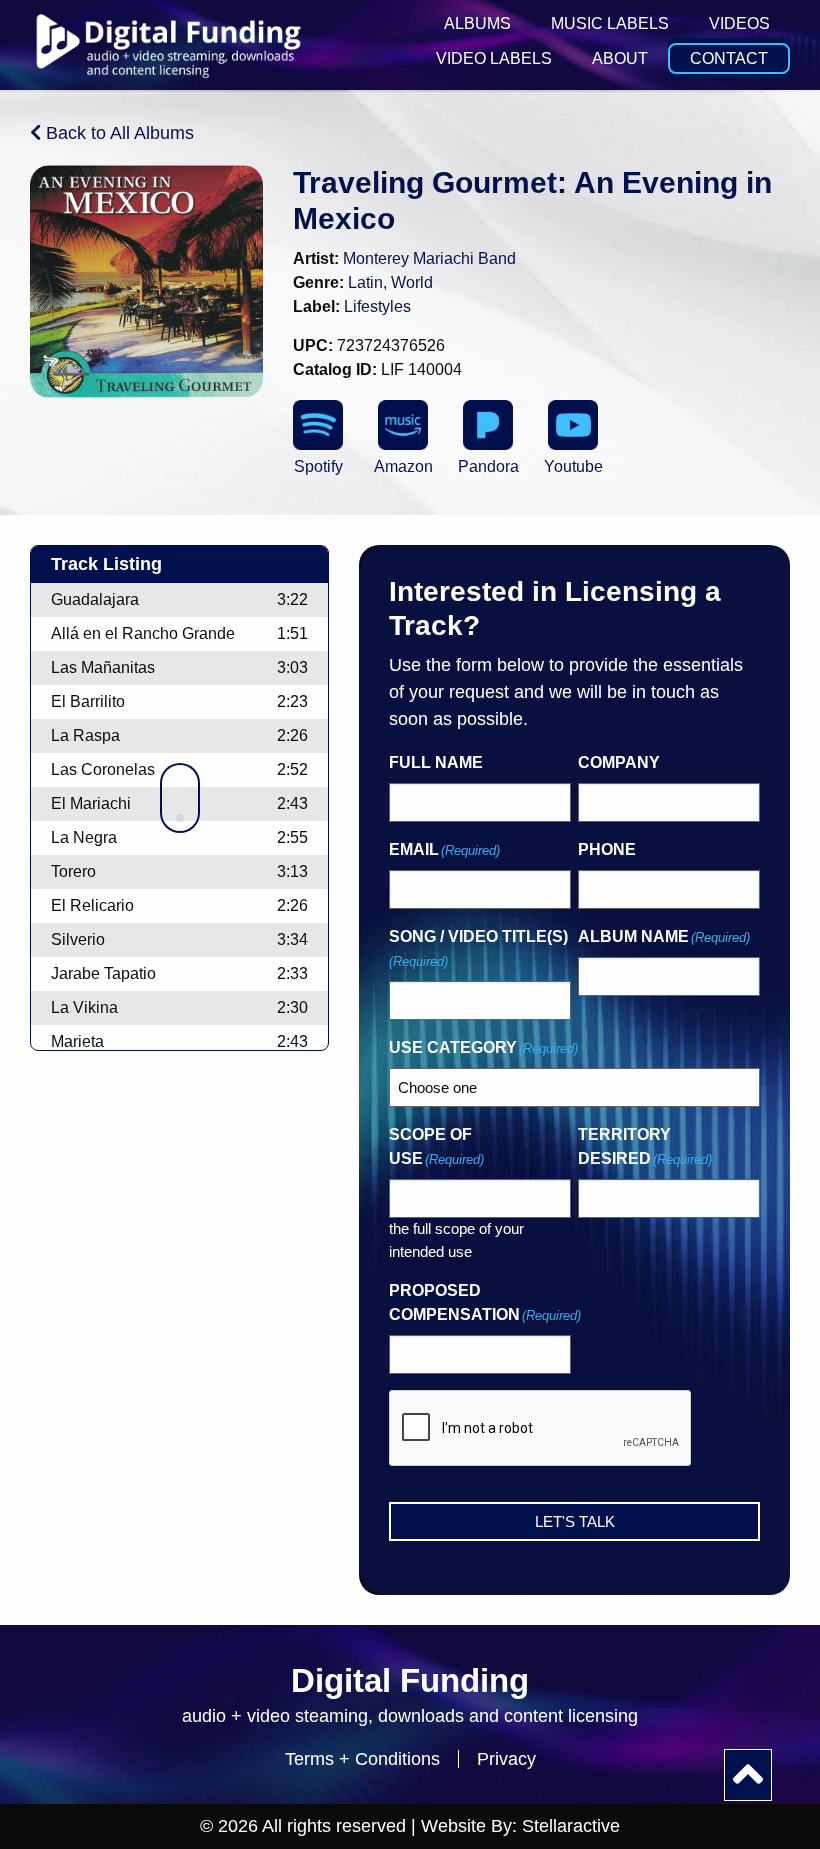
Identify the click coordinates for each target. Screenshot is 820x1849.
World (412, 282)
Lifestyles (377, 306)
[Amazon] (403, 425)
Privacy (506, 1759)
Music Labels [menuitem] (610, 23)
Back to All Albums (117, 133)
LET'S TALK (575, 1521)
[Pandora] (488, 425)
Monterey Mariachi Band (429, 258)
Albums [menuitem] (477, 23)
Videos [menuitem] (739, 23)
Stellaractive (571, 1826)
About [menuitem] (620, 58)
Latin (365, 282)
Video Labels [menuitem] (494, 58)
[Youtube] (573, 425)
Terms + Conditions (362, 1759)
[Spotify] (318, 425)
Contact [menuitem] (729, 58)
